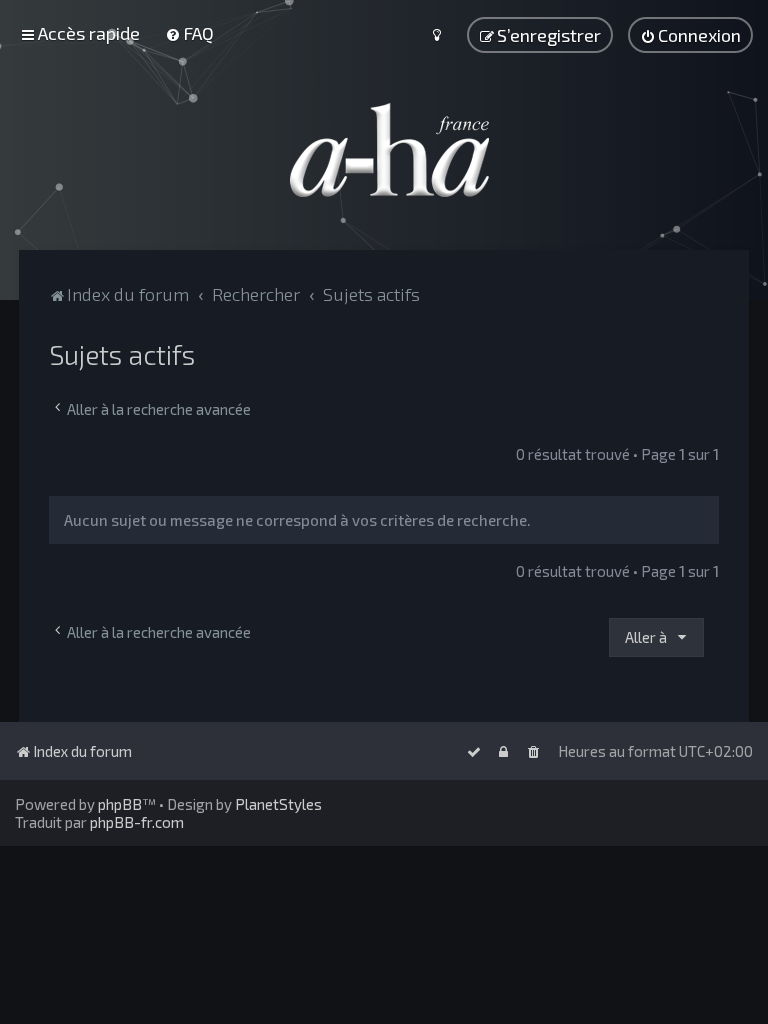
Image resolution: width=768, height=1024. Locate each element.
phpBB (120, 804)
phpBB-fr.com (137, 822)
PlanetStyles (278, 804)
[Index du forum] (384, 150)
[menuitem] (189, 33)
